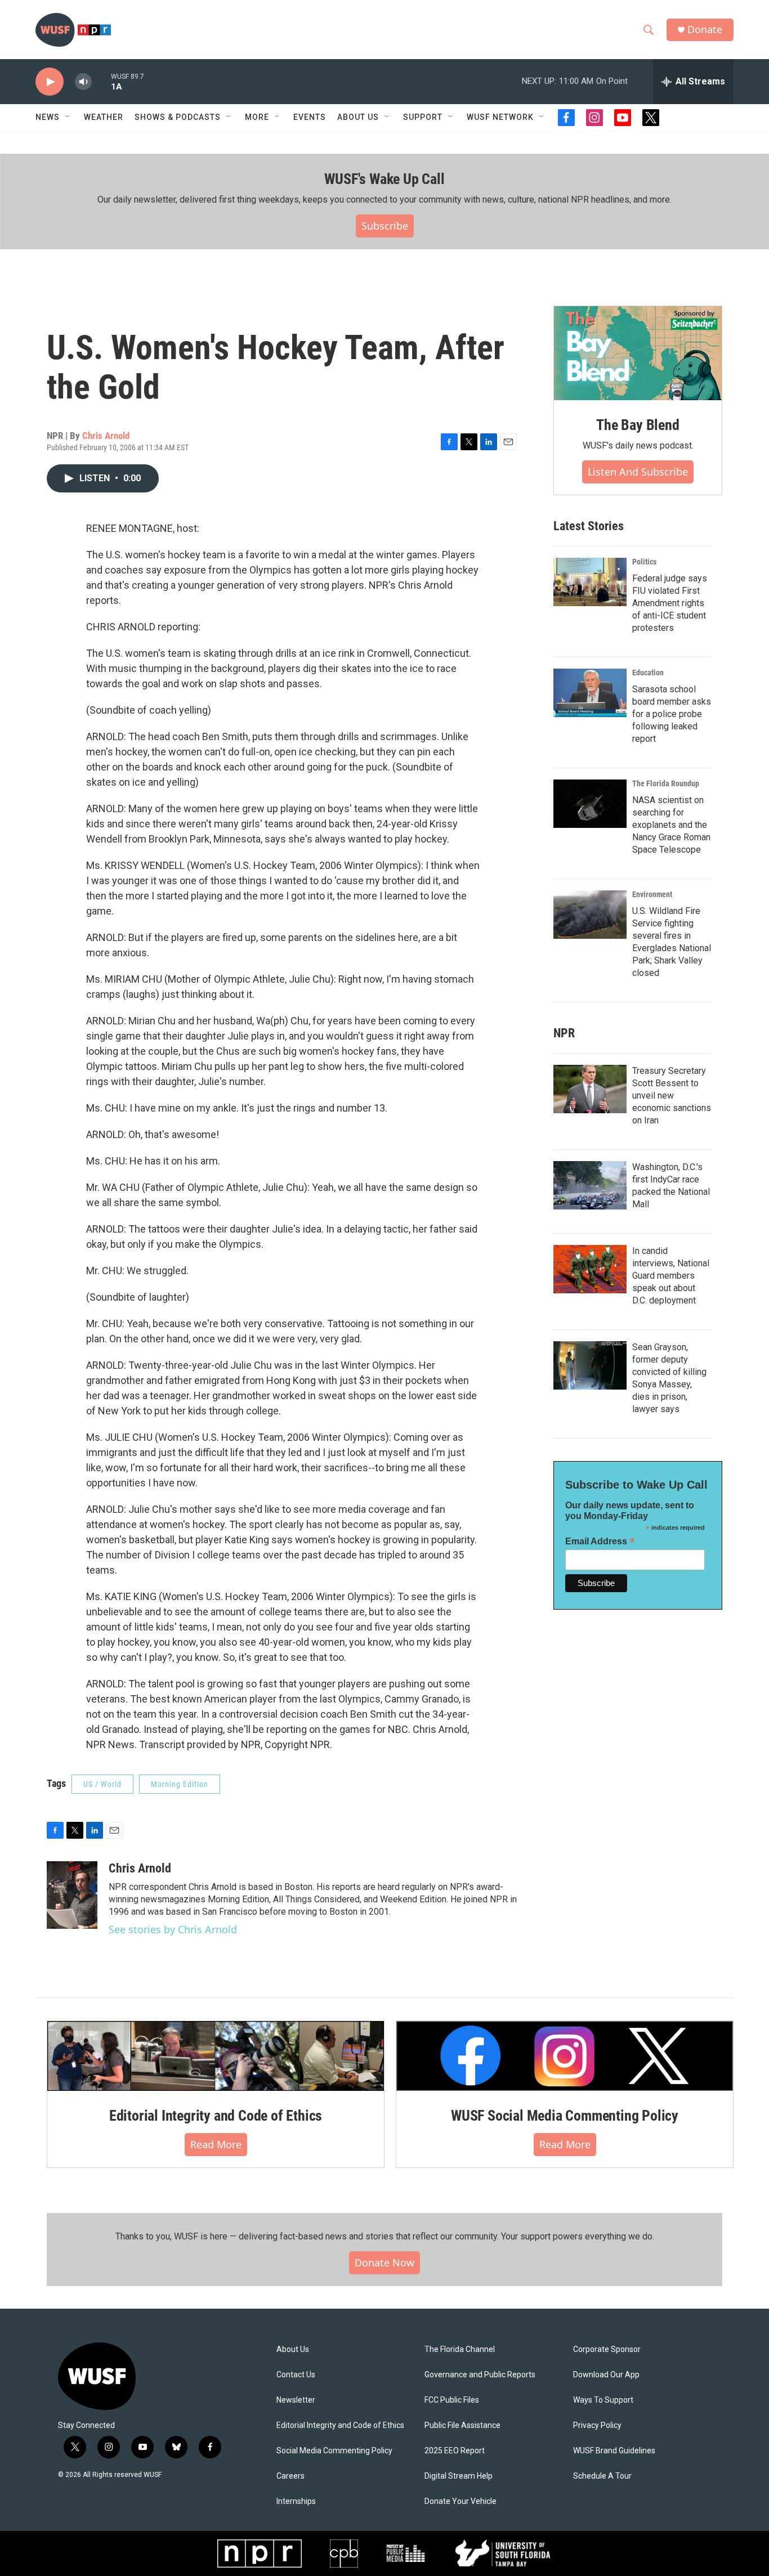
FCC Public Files (452, 2400)
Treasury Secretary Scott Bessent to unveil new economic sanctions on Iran (672, 1096)
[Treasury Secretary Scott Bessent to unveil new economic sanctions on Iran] (590, 1089)
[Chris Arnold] (72, 1895)
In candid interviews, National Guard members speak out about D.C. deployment (671, 1276)
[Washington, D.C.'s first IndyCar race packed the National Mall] (590, 1185)
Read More (216, 2144)
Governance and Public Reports (480, 2375)
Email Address (600, 1541)
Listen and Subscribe (638, 472)
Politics (644, 562)
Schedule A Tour (602, 2476)
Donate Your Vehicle (460, 2501)
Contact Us (296, 2375)
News (48, 117)
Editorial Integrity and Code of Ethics (216, 2116)
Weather (104, 117)
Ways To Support (603, 2400)
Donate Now (384, 2263)
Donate (705, 30)
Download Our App (606, 2375)
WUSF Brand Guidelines (614, 2451)
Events (310, 117)
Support (423, 117)
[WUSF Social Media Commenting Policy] (565, 2056)
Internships (296, 2501)
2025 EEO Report (455, 2451)
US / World (102, 1784)
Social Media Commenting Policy (334, 2451)
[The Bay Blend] (638, 353)
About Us (293, 2349)
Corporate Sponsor (607, 2349)
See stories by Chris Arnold (173, 1929)
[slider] (101, 81)
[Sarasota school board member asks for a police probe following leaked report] (590, 693)
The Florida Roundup (666, 783)
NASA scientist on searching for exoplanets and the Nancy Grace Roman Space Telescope (671, 825)
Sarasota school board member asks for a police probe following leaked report (672, 714)
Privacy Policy (597, 2425)
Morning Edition (180, 1784)
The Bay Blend (638, 425)
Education (648, 673)
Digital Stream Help (459, 2476)
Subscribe (385, 226)
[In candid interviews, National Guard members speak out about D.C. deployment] (590, 1269)
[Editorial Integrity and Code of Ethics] (216, 2056)
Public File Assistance (462, 2425)
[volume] (83, 82)
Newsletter (296, 2400)
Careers (290, 2476)
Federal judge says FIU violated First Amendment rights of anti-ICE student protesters (670, 603)
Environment (652, 894)
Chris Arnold (106, 436)
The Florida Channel (460, 2349)
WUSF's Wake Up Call (384, 179)
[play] (50, 82)
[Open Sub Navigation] (68, 117)
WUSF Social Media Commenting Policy (565, 2116)
